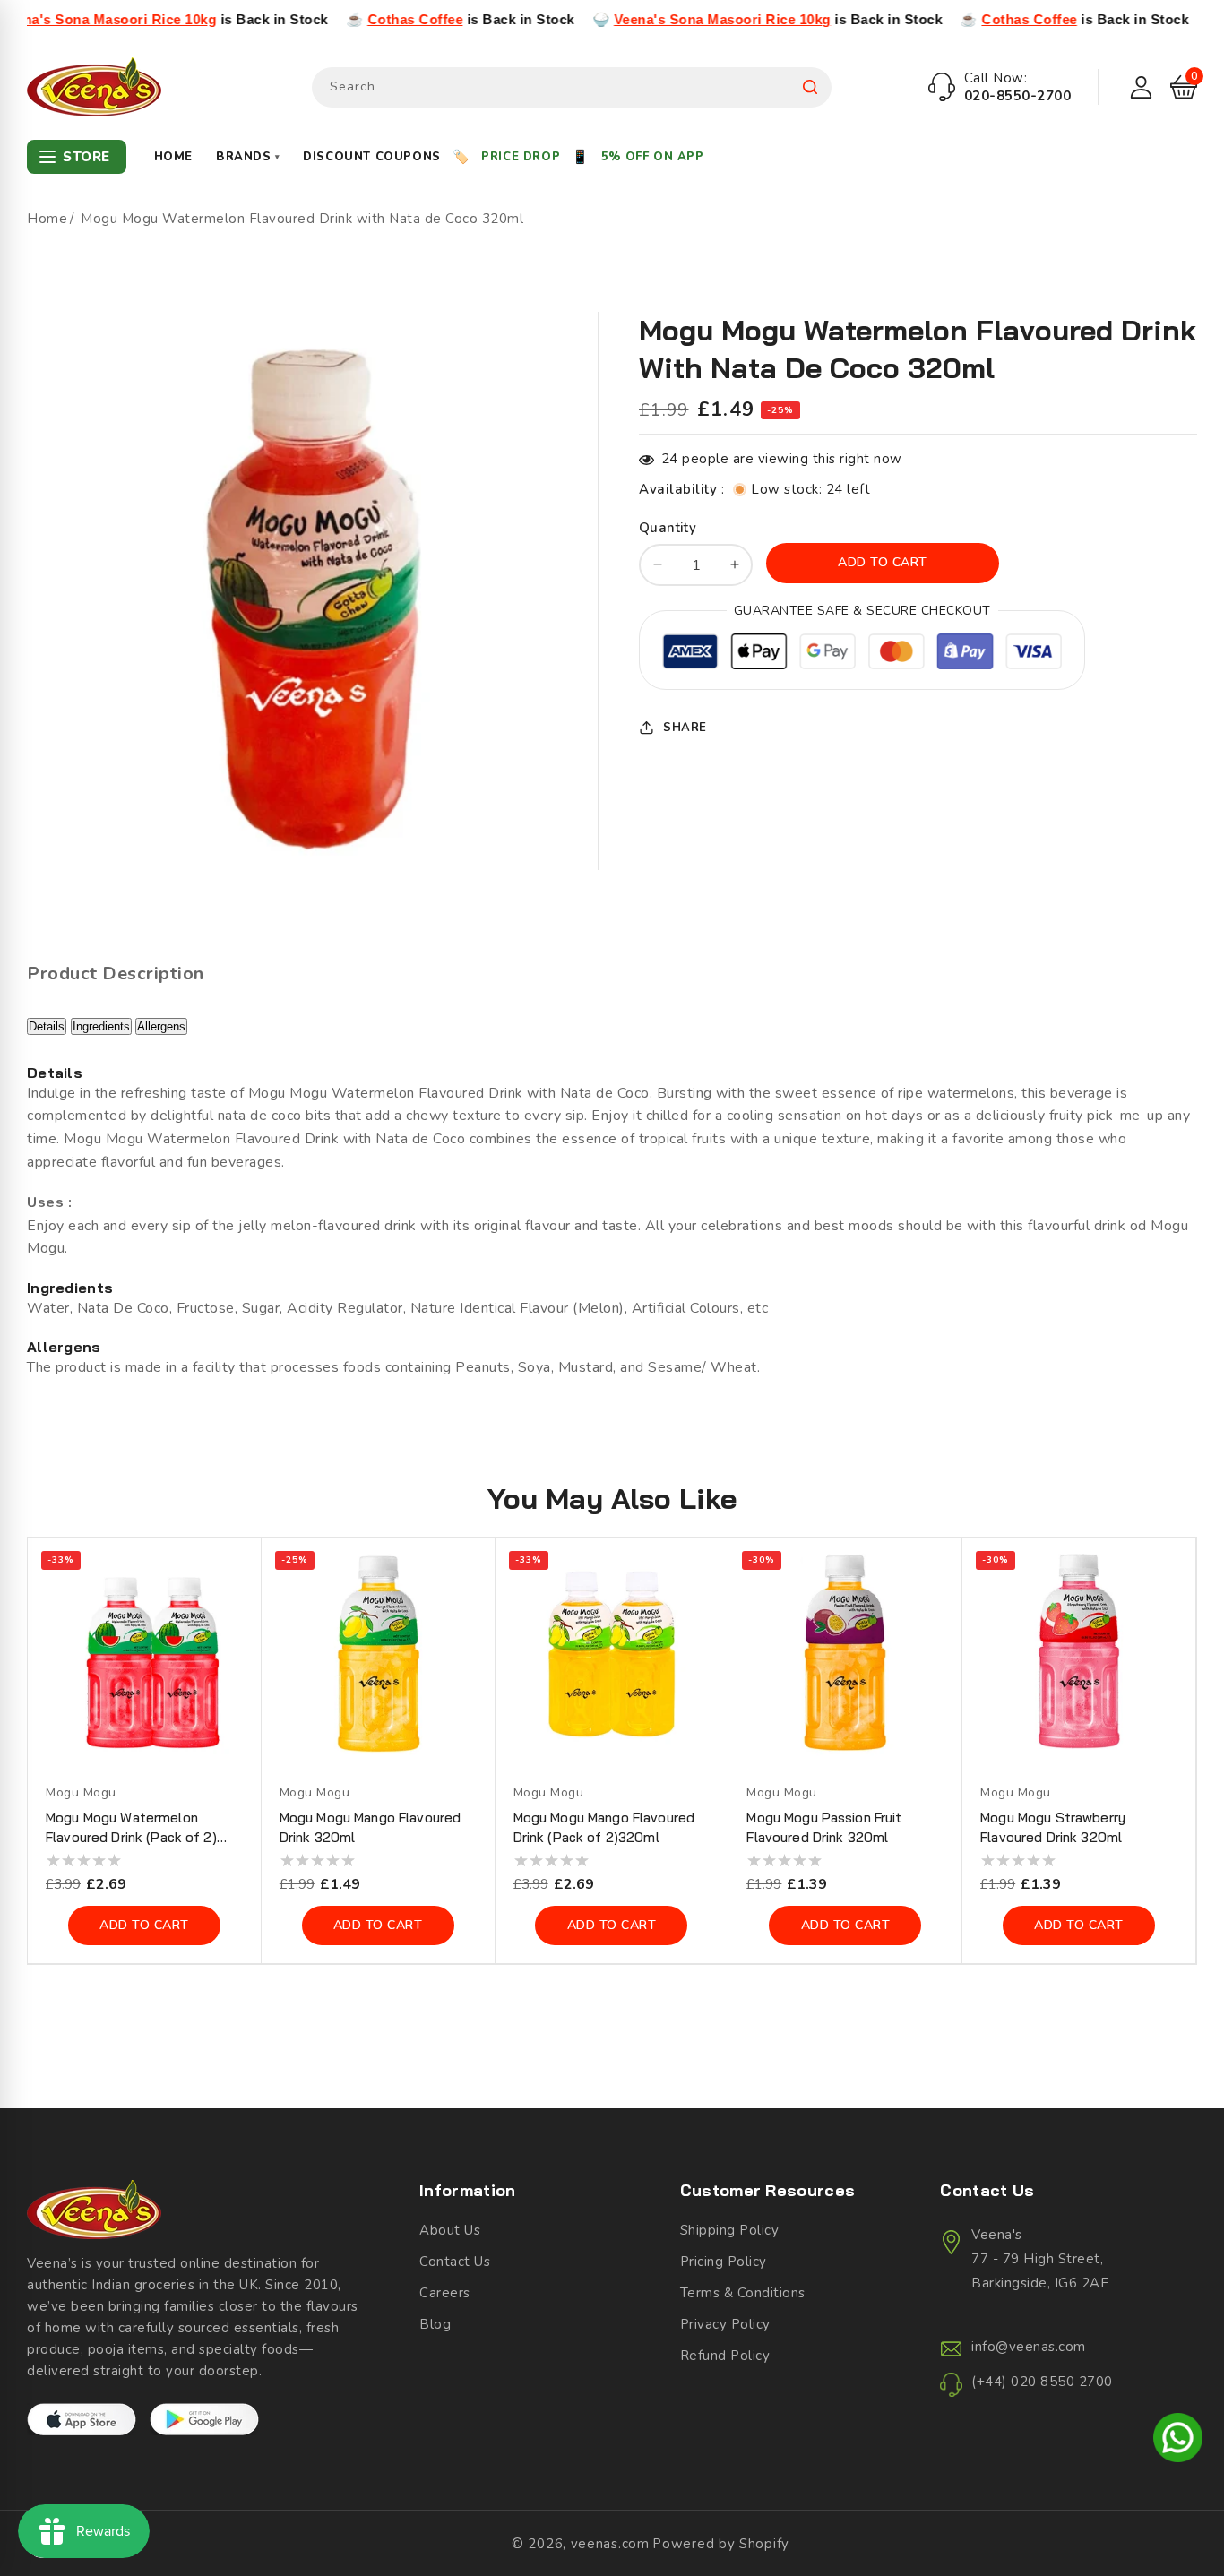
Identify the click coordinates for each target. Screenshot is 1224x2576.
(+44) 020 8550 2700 (1042, 2382)
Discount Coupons (372, 157)
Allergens (161, 1026)
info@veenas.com (1029, 2347)
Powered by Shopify (721, 2544)
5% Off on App (653, 157)
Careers (445, 2293)
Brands (248, 157)
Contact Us (455, 2262)
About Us (450, 2230)
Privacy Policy (725, 2324)
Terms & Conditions (743, 2293)
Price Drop (521, 157)
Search (810, 87)
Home (173, 157)
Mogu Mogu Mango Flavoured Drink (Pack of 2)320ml (604, 1827)
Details (47, 1026)
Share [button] (685, 727)
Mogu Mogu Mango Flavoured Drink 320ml (371, 1827)
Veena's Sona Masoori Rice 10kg (647, 19)
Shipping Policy (730, 2230)
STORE (86, 157)
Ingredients (101, 1026)
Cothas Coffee (340, 19)
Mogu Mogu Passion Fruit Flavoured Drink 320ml (824, 1827)
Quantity (668, 528)
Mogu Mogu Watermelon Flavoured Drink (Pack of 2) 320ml (131, 1828)
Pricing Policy (724, 2262)
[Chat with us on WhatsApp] (1178, 2441)
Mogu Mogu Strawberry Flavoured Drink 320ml (1053, 1827)
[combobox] (572, 87)
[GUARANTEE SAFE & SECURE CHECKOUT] (862, 655)
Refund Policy (725, 2356)
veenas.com (610, 2544)
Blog (435, 2324)
